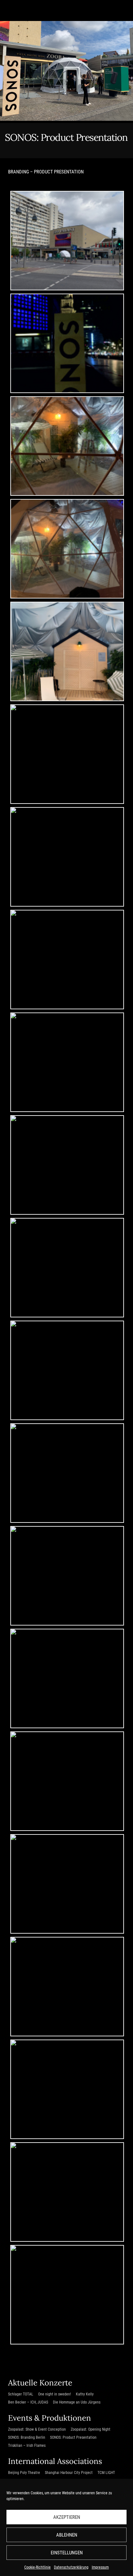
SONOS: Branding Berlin (27, 2437)
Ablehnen (67, 2535)
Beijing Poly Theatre (24, 2473)
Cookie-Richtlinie (37, 2567)
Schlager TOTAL (21, 2394)
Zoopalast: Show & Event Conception (37, 2429)
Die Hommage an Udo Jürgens (77, 2402)
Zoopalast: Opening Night (91, 2429)
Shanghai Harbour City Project (69, 2473)
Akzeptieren (67, 2517)
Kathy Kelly (85, 2394)
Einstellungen (67, 2553)
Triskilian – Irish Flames (27, 2446)
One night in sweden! (55, 2394)
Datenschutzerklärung (71, 2567)
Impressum (100, 2567)
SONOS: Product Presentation (73, 2437)
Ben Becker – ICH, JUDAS (28, 2402)
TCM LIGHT (106, 2473)
